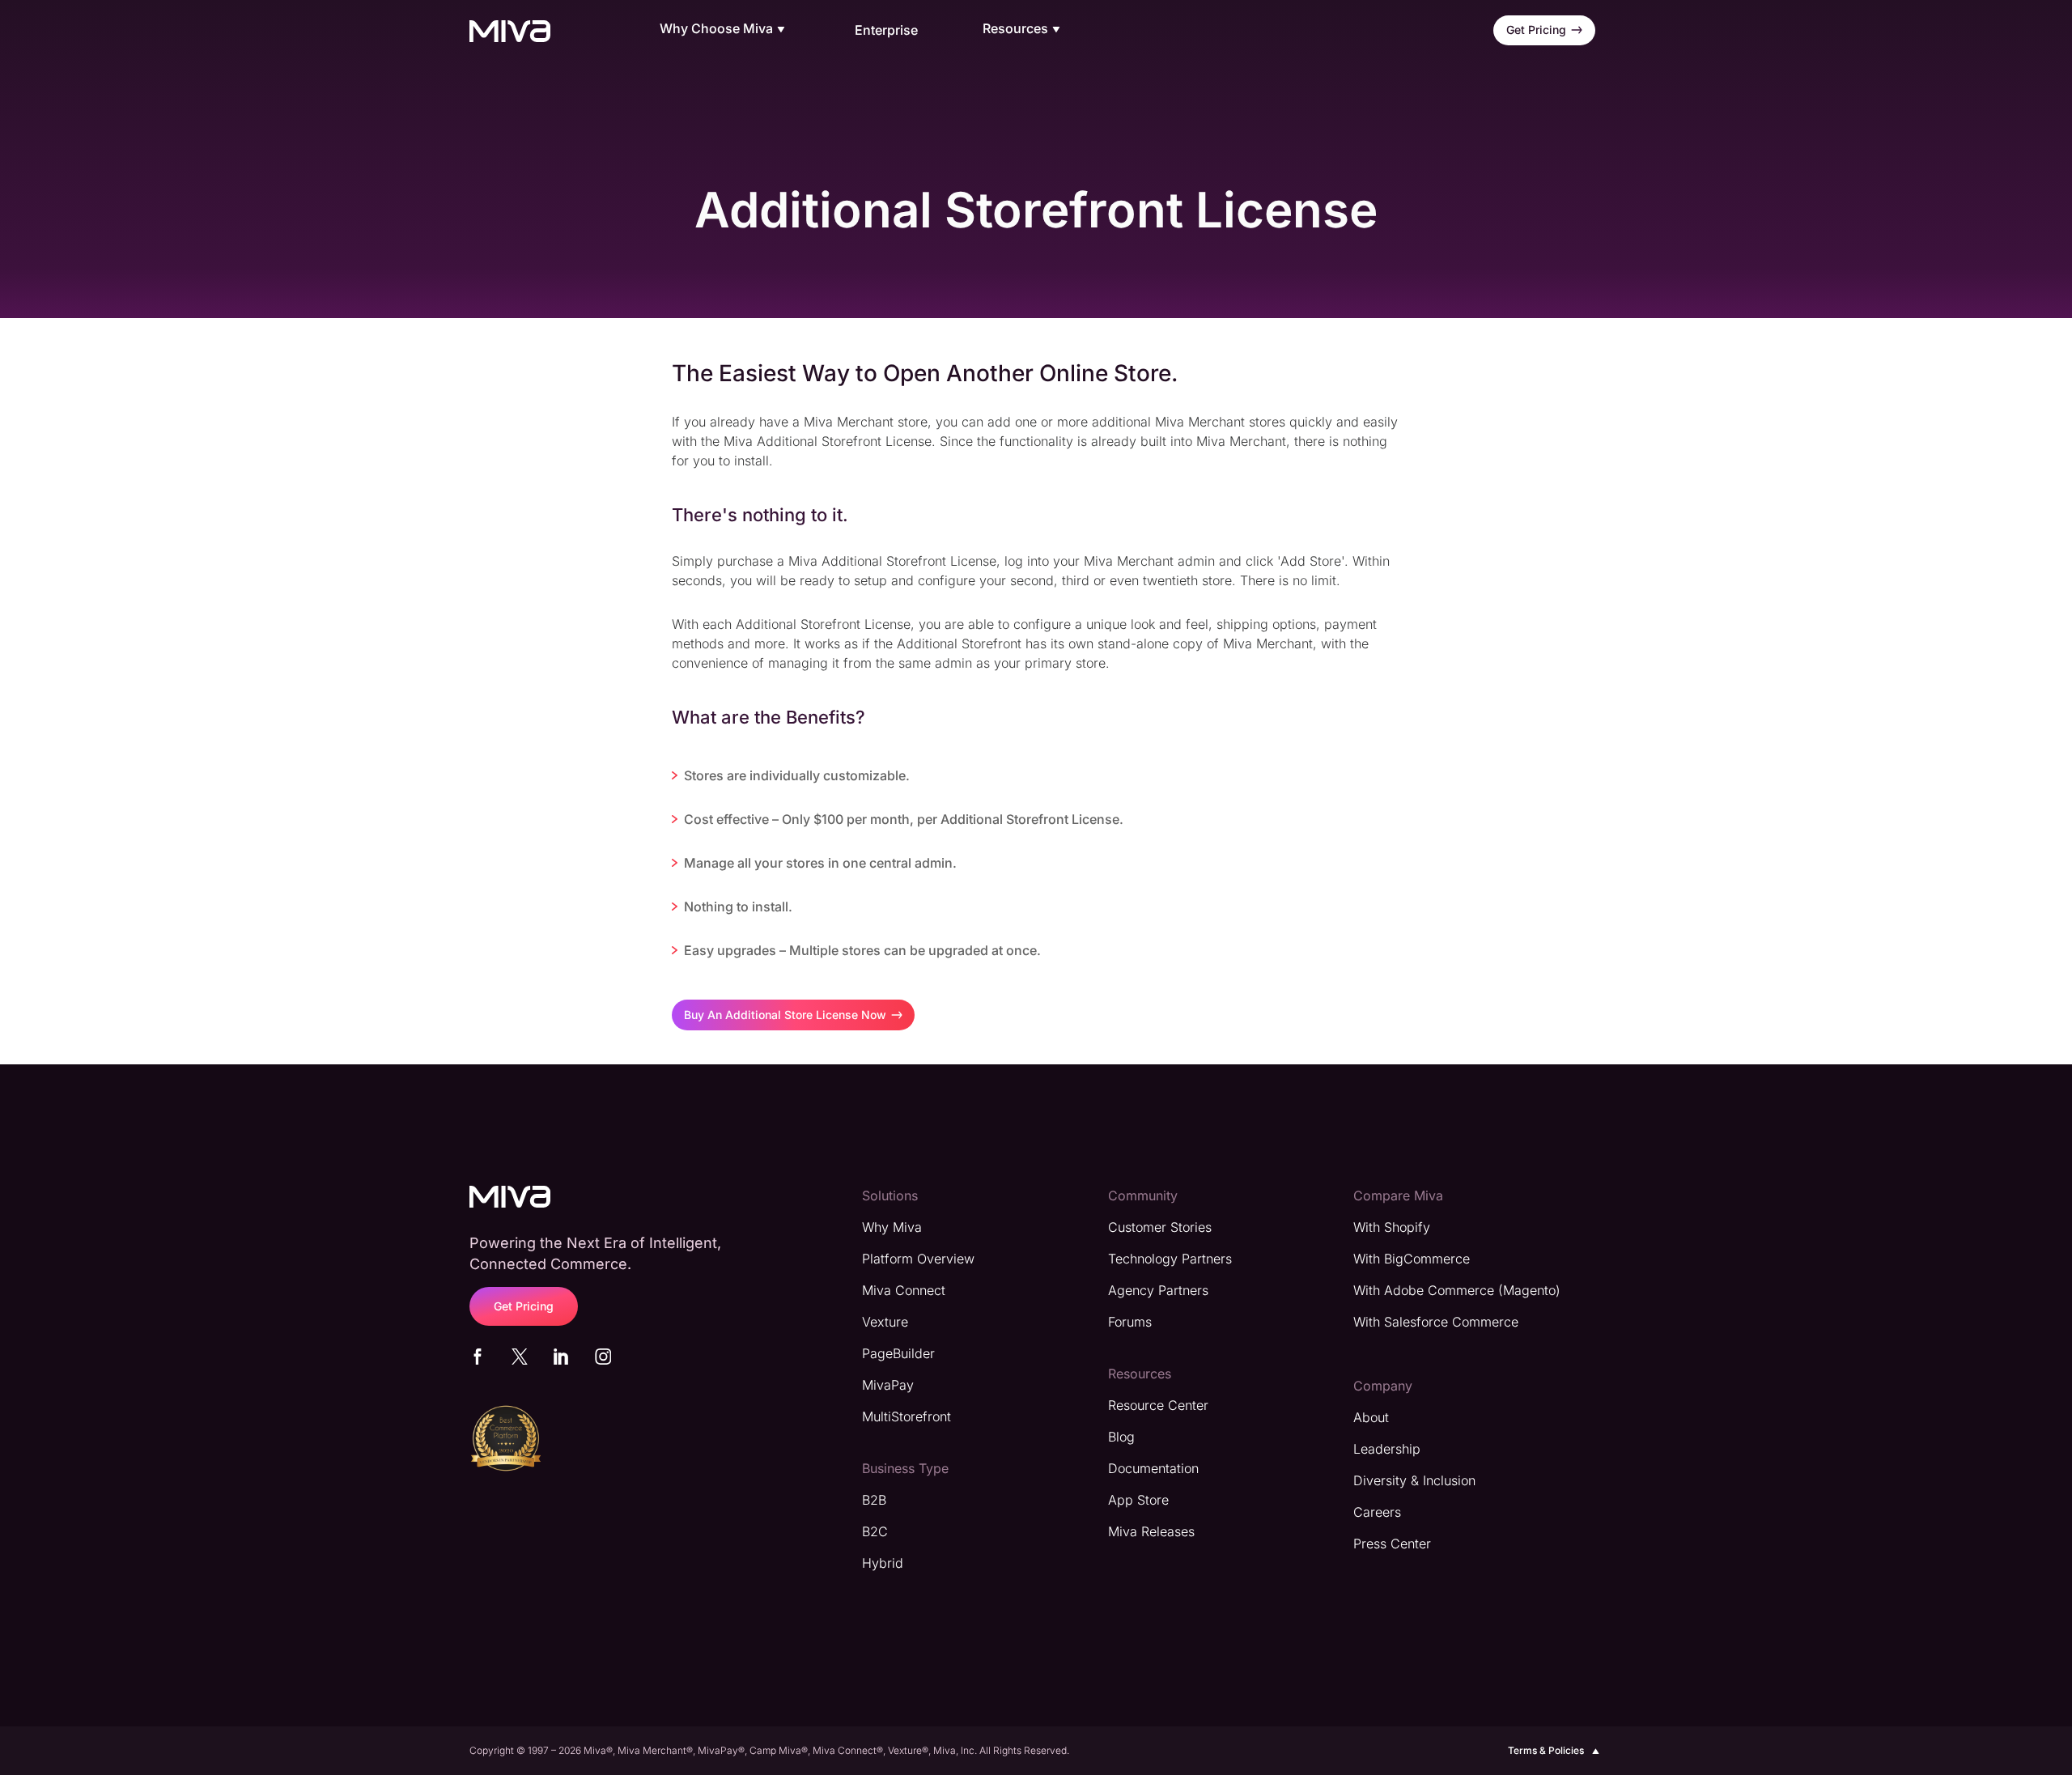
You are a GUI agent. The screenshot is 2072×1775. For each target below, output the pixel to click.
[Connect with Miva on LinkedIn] (561, 1360)
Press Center (1392, 1544)
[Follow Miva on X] (520, 1360)
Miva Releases (1151, 1531)
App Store (1138, 1500)
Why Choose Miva (716, 29)
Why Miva (892, 1227)
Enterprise (886, 30)
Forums (1130, 1322)
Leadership (1387, 1449)
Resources (1015, 29)
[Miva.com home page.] (510, 30)
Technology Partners (1170, 1259)
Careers (1377, 1512)
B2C (875, 1531)
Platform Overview (918, 1259)
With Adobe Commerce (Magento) (1457, 1290)
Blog (1121, 1437)
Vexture (885, 1322)
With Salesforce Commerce (1436, 1322)
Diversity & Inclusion (1414, 1480)
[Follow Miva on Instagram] (603, 1360)
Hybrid (883, 1563)
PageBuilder (898, 1353)
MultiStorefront (906, 1416)
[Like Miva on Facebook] (478, 1360)
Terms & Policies (1546, 1750)
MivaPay (888, 1385)
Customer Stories (1160, 1227)
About (1371, 1417)
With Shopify (1392, 1227)
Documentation (1153, 1468)
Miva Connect (904, 1290)
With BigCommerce (1412, 1259)
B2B (874, 1500)
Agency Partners (1158, 1290)
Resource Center (1158, 1405)
